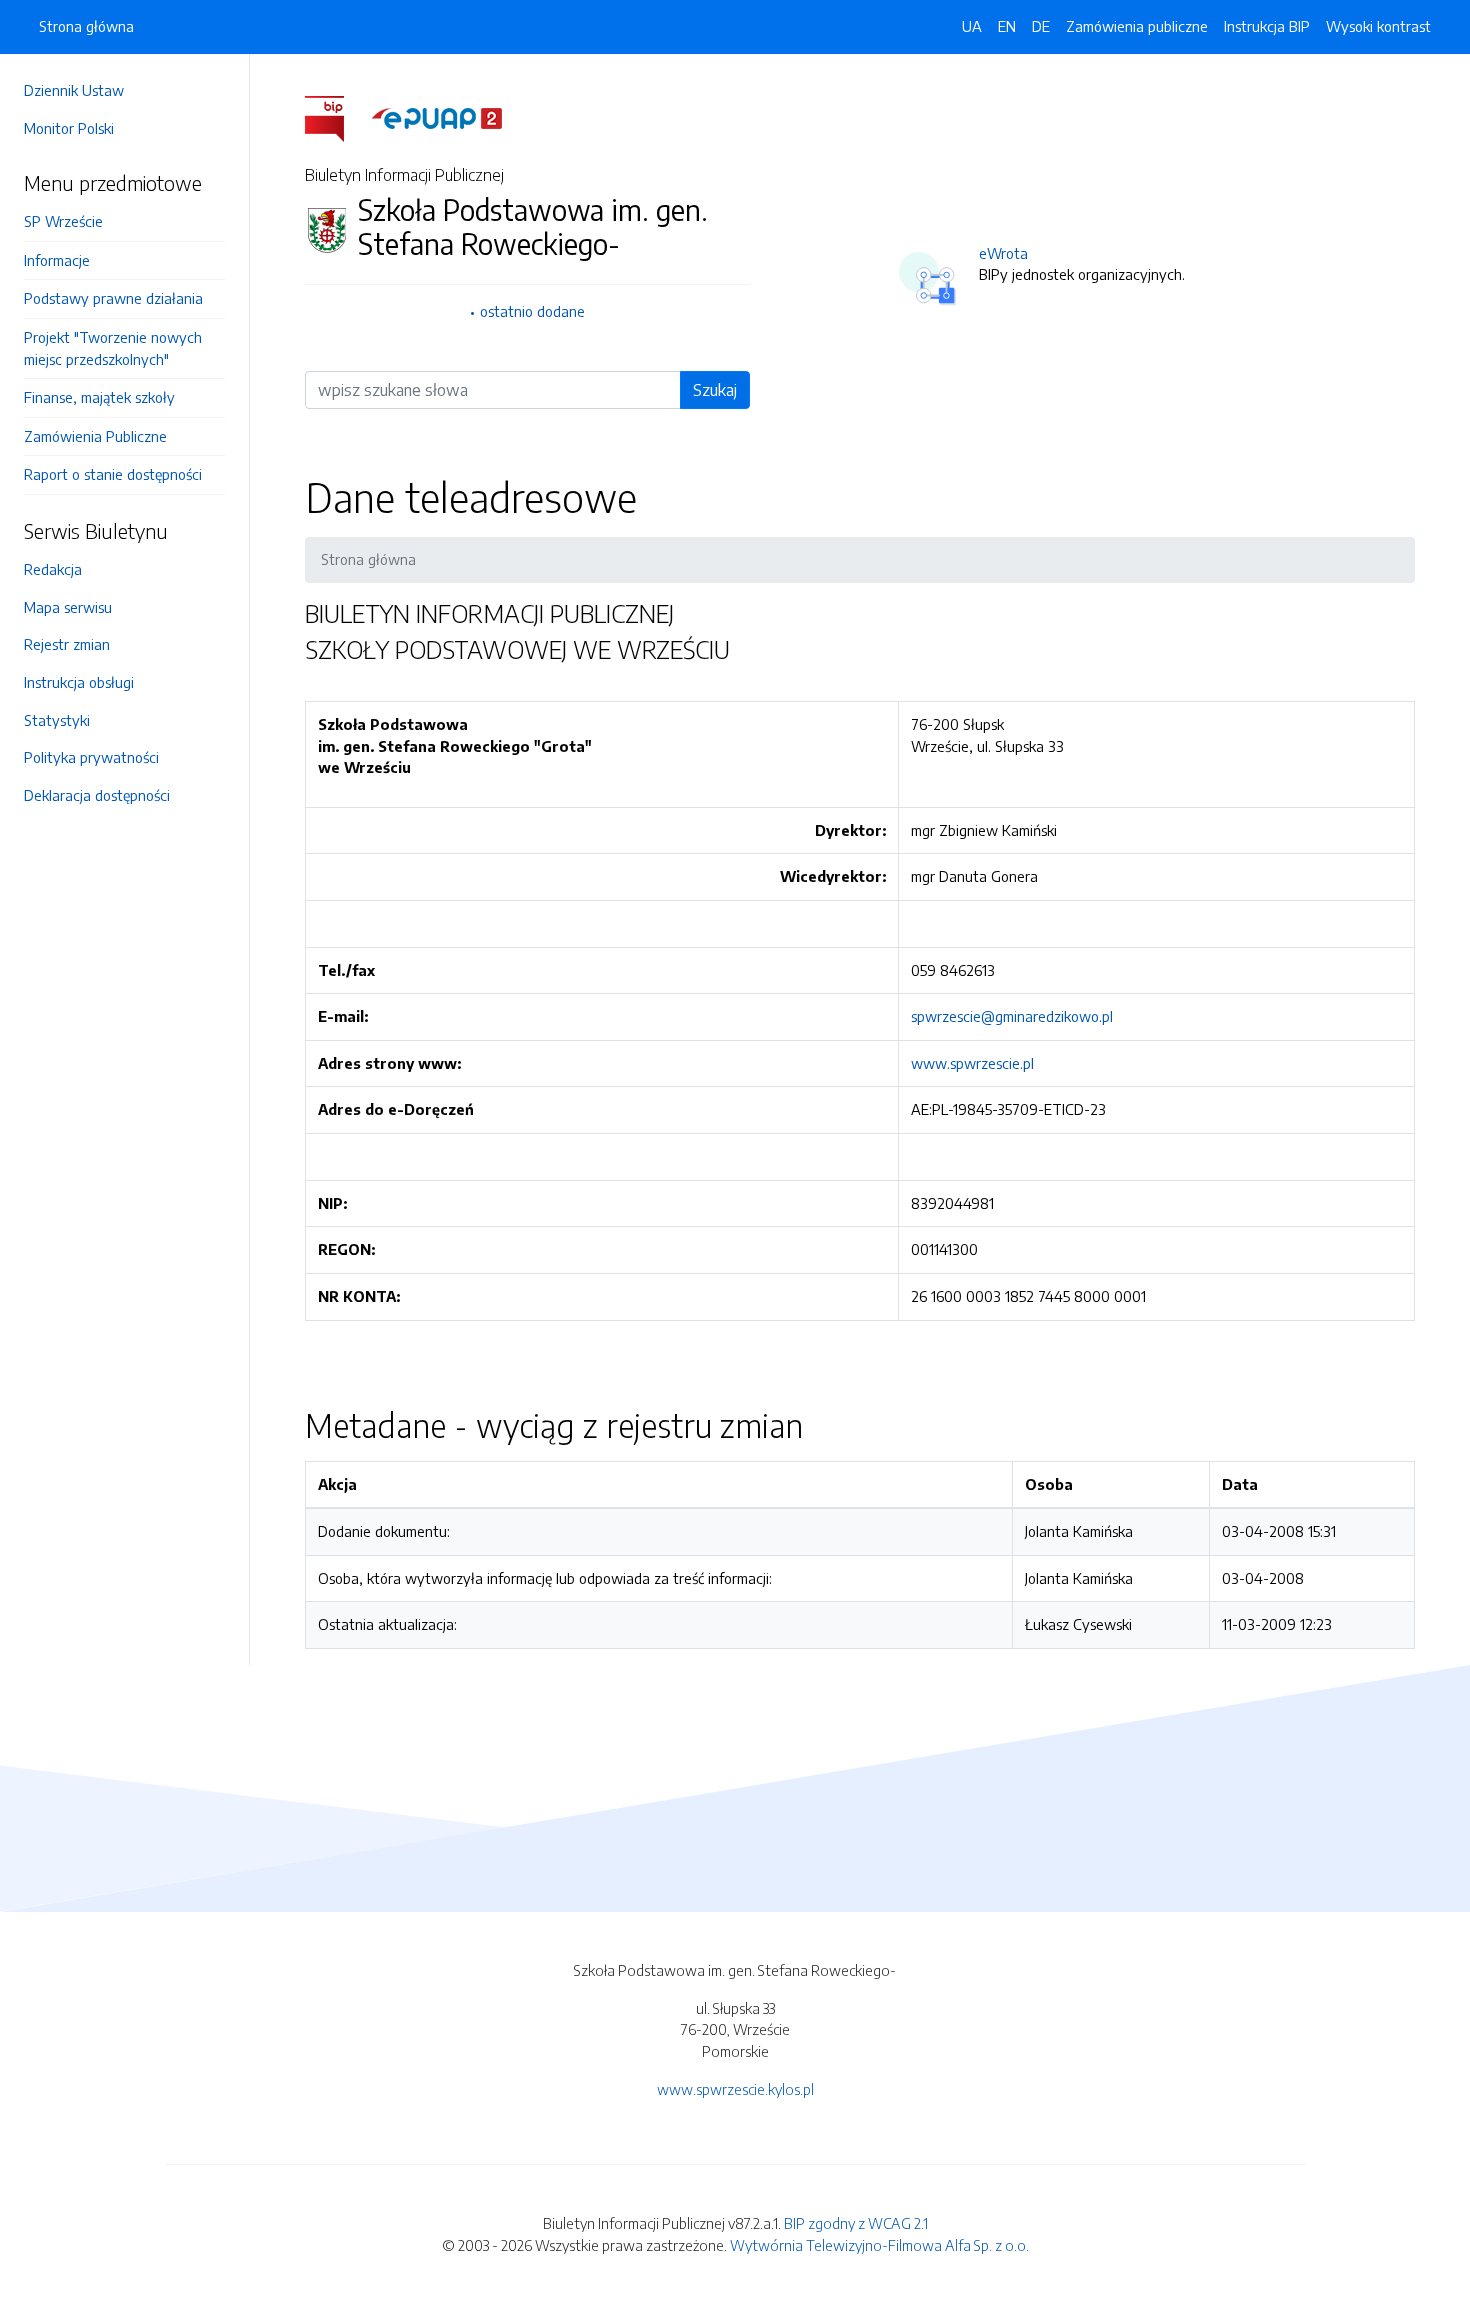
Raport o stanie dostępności (113, 474)
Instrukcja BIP (1267, 26)
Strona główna (86, 26)
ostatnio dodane (532, 311)
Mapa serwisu (68, 607)
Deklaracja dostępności (97, 795)
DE (1041, 26)
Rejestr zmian (67, 644)
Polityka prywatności (91, 757)
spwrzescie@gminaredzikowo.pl (1012, 1016)
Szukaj (715, 390)
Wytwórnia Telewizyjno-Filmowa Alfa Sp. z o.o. (879, 2245)
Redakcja (53, 569)
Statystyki (57, 720)
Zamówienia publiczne (1137, 26)
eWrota (1003, 253)
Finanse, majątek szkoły (99, 397)
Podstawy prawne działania (113, 298)
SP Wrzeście (63, 221)
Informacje (57, 260)
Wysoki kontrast (1378, 26)
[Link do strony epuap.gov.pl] (437, 117)
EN (1007, 26)
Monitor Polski (69, 128)
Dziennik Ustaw (74, 90)
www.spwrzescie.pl (972, 1063)
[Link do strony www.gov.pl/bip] (336, 117)
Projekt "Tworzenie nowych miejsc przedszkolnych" (113, 348)
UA (972, 26)
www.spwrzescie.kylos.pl (735, 2089)
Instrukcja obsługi (79, 682)
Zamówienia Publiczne (95, 436)
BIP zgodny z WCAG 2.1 (856, 2223)
